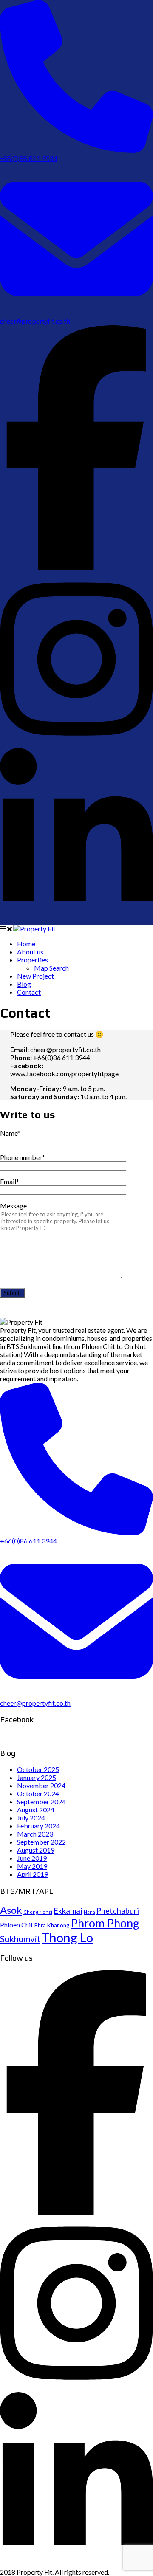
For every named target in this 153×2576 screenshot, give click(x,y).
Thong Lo (67, 1937)
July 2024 (31, 1818)
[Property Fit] (34, 929)
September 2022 (41, 1842)
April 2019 (33, 1874)
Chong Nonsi (38, 1912)
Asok (11, 1910)
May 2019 (32, 1866)
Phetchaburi (118, 1911)
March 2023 (35, 1834)
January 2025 (37, 1777)
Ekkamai (68, 1911)
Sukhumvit (20, 1939)
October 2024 (38, 1793)
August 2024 (36, 1810)
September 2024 (41, 1802)
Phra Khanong (52, 1925)
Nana (89, 1912)
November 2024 (41, 1785)
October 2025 (38, 1769)
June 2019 (32, 1858)
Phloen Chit (17, 1925)
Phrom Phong (105, 1923)
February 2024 (38, 1826)
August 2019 (36, 1850)
